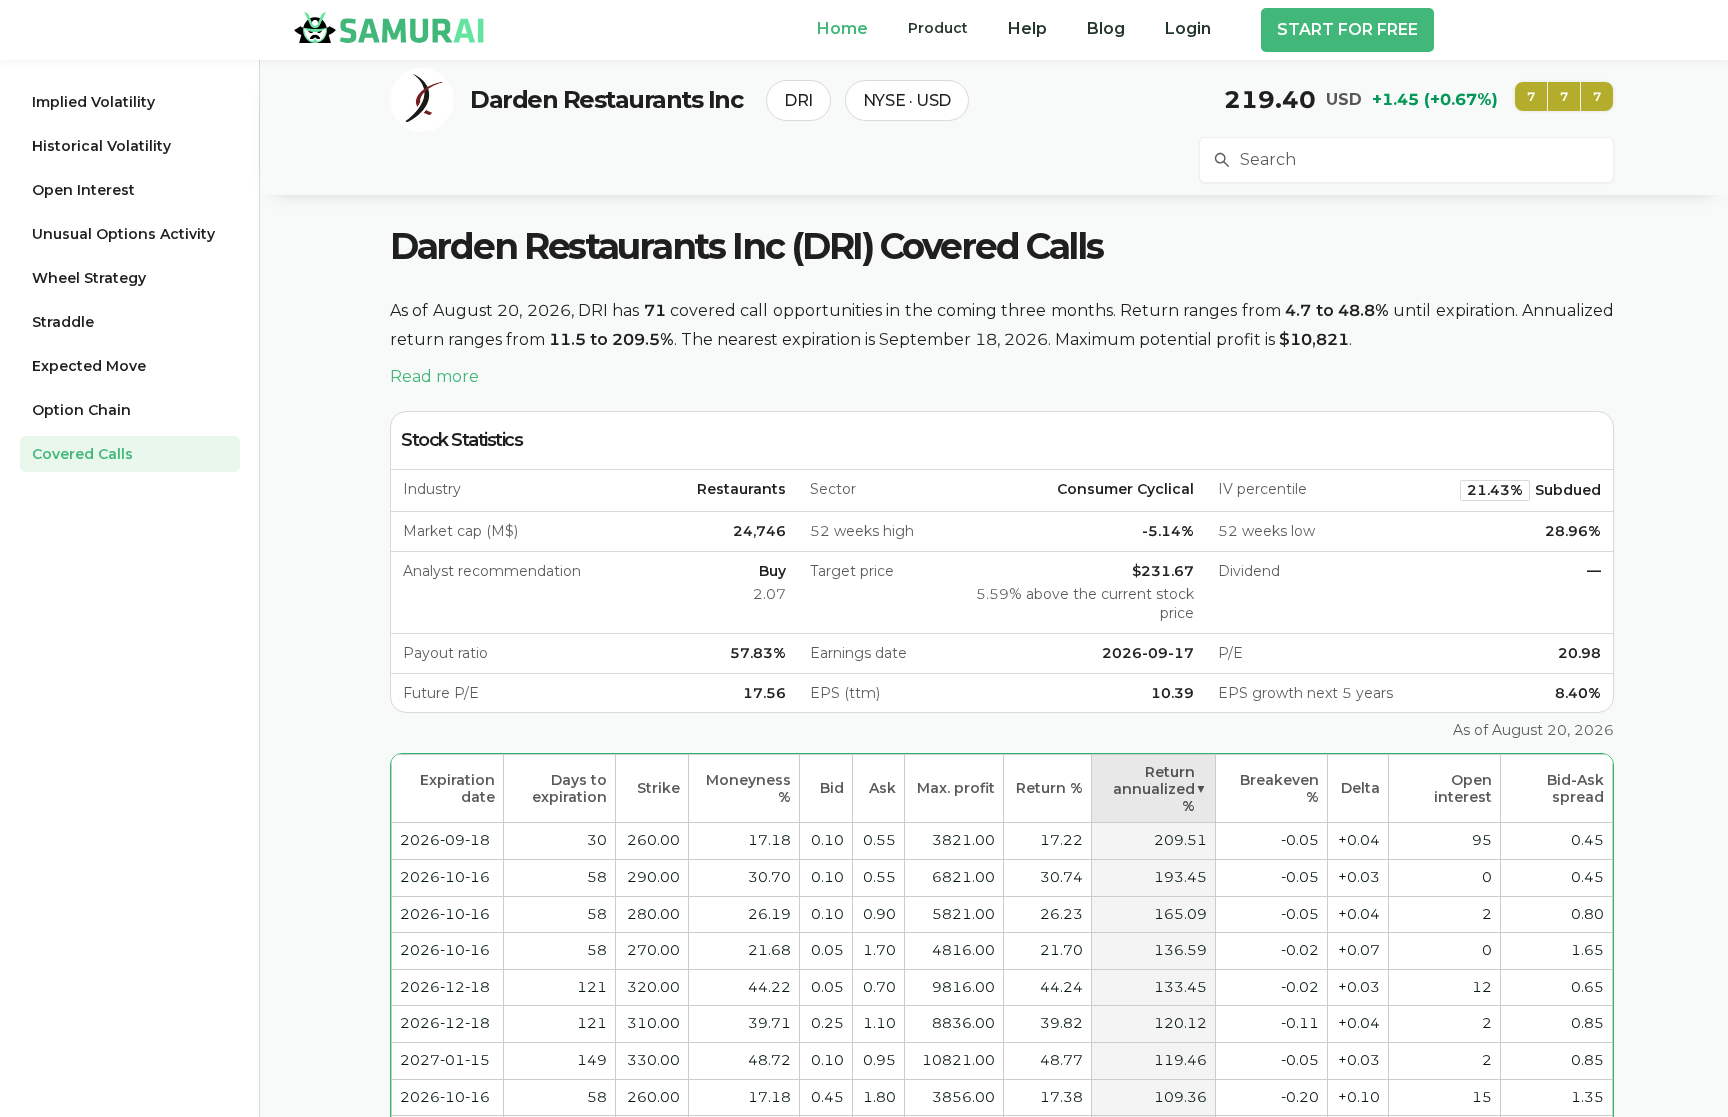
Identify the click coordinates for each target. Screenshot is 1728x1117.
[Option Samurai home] (389, 27)
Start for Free (1347, 29)
